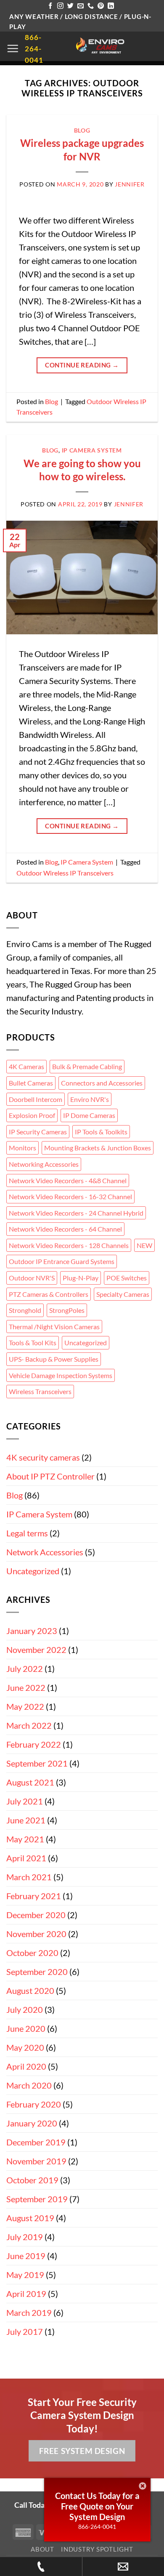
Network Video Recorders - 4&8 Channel (68, 1180)
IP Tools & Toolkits (101, 1132)
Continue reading (82, 365)
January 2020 (32, 2123)
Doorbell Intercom (36, 1099)
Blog (82, 130)
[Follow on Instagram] (60, 6)
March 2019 (29, 2313)
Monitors (22, 1148)
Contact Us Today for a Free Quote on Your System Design (97, 2506)
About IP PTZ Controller (50, 1476)
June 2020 (26, 2028)
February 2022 (34, 1744)
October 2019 (32, 2180)
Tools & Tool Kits (33, 1343)
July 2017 (25, 2331)
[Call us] (91, 6)
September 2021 (37, 1763)
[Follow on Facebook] (50, 6)
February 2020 (34, 2104)
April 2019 (26, 2294)
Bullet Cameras (31, 1083)
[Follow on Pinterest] (101, 6)
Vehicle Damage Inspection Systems (61, 1375)
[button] (13, 48)
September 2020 (37, 1972)
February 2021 (34, 1896)
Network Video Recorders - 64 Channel (65, 1229)
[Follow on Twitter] (70, 6)
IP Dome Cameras (89, 1115)
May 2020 (25, 2047)
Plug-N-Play (81, 1278)
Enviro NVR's (90, 1099)
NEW (144, 1245)
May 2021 (25, 1839)
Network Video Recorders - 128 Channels (69, 1245)
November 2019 (36, 2161)
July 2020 (25, 2009)
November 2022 (36, 1650)
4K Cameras (26, 1066)
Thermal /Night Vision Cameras (54, 1327)
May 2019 (25, 2275)
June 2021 (26, 1820)
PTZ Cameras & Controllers (49, 1294)
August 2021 (30, 1782)
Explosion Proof (32, 1115)
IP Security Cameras (38, 1132)
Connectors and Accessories (102, 1083)
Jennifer (130, 184)
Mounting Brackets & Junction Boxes (98, 1148)
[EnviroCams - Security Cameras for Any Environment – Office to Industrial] (101, 46)
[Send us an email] (81, 6)
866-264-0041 (97, 2527)
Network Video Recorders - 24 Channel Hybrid (76, 1213)
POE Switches (127, 1278)
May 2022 (25, 1706)
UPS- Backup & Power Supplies (54, 1359)
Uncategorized (86, 1343)
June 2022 (26, 1687)
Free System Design (82, 2451)
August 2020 (30, 1991)
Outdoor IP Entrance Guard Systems (62, 1261)
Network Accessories (45, 1552)
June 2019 (26, 2256)
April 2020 (26, 2066)
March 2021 (29, 1877)
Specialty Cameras (123, 1294)
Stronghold (25, 1310)
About (42, 2549)
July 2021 (25, 1801)
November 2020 (36, 1934)
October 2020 (32, 1953)
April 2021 (26, 1858)
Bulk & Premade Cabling (87, 1066)
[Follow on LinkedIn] (111, 6)
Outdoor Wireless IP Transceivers (65, 873)
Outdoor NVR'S (32, 1278)
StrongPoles (67, 1310)
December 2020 (36, 1915)
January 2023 (32, 1631)
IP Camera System (92, 450)
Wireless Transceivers (40, 1391)
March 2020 (29, 2085)
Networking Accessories (44, 1164)
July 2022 (25, 1669)
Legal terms (27, 1533)
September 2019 (37, 2199)
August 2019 (30, 2218)
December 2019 (36, 2142)
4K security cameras (43, 1457)
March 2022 (29, 1725)
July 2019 (25, 2237)
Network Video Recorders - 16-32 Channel (70, 1196)
